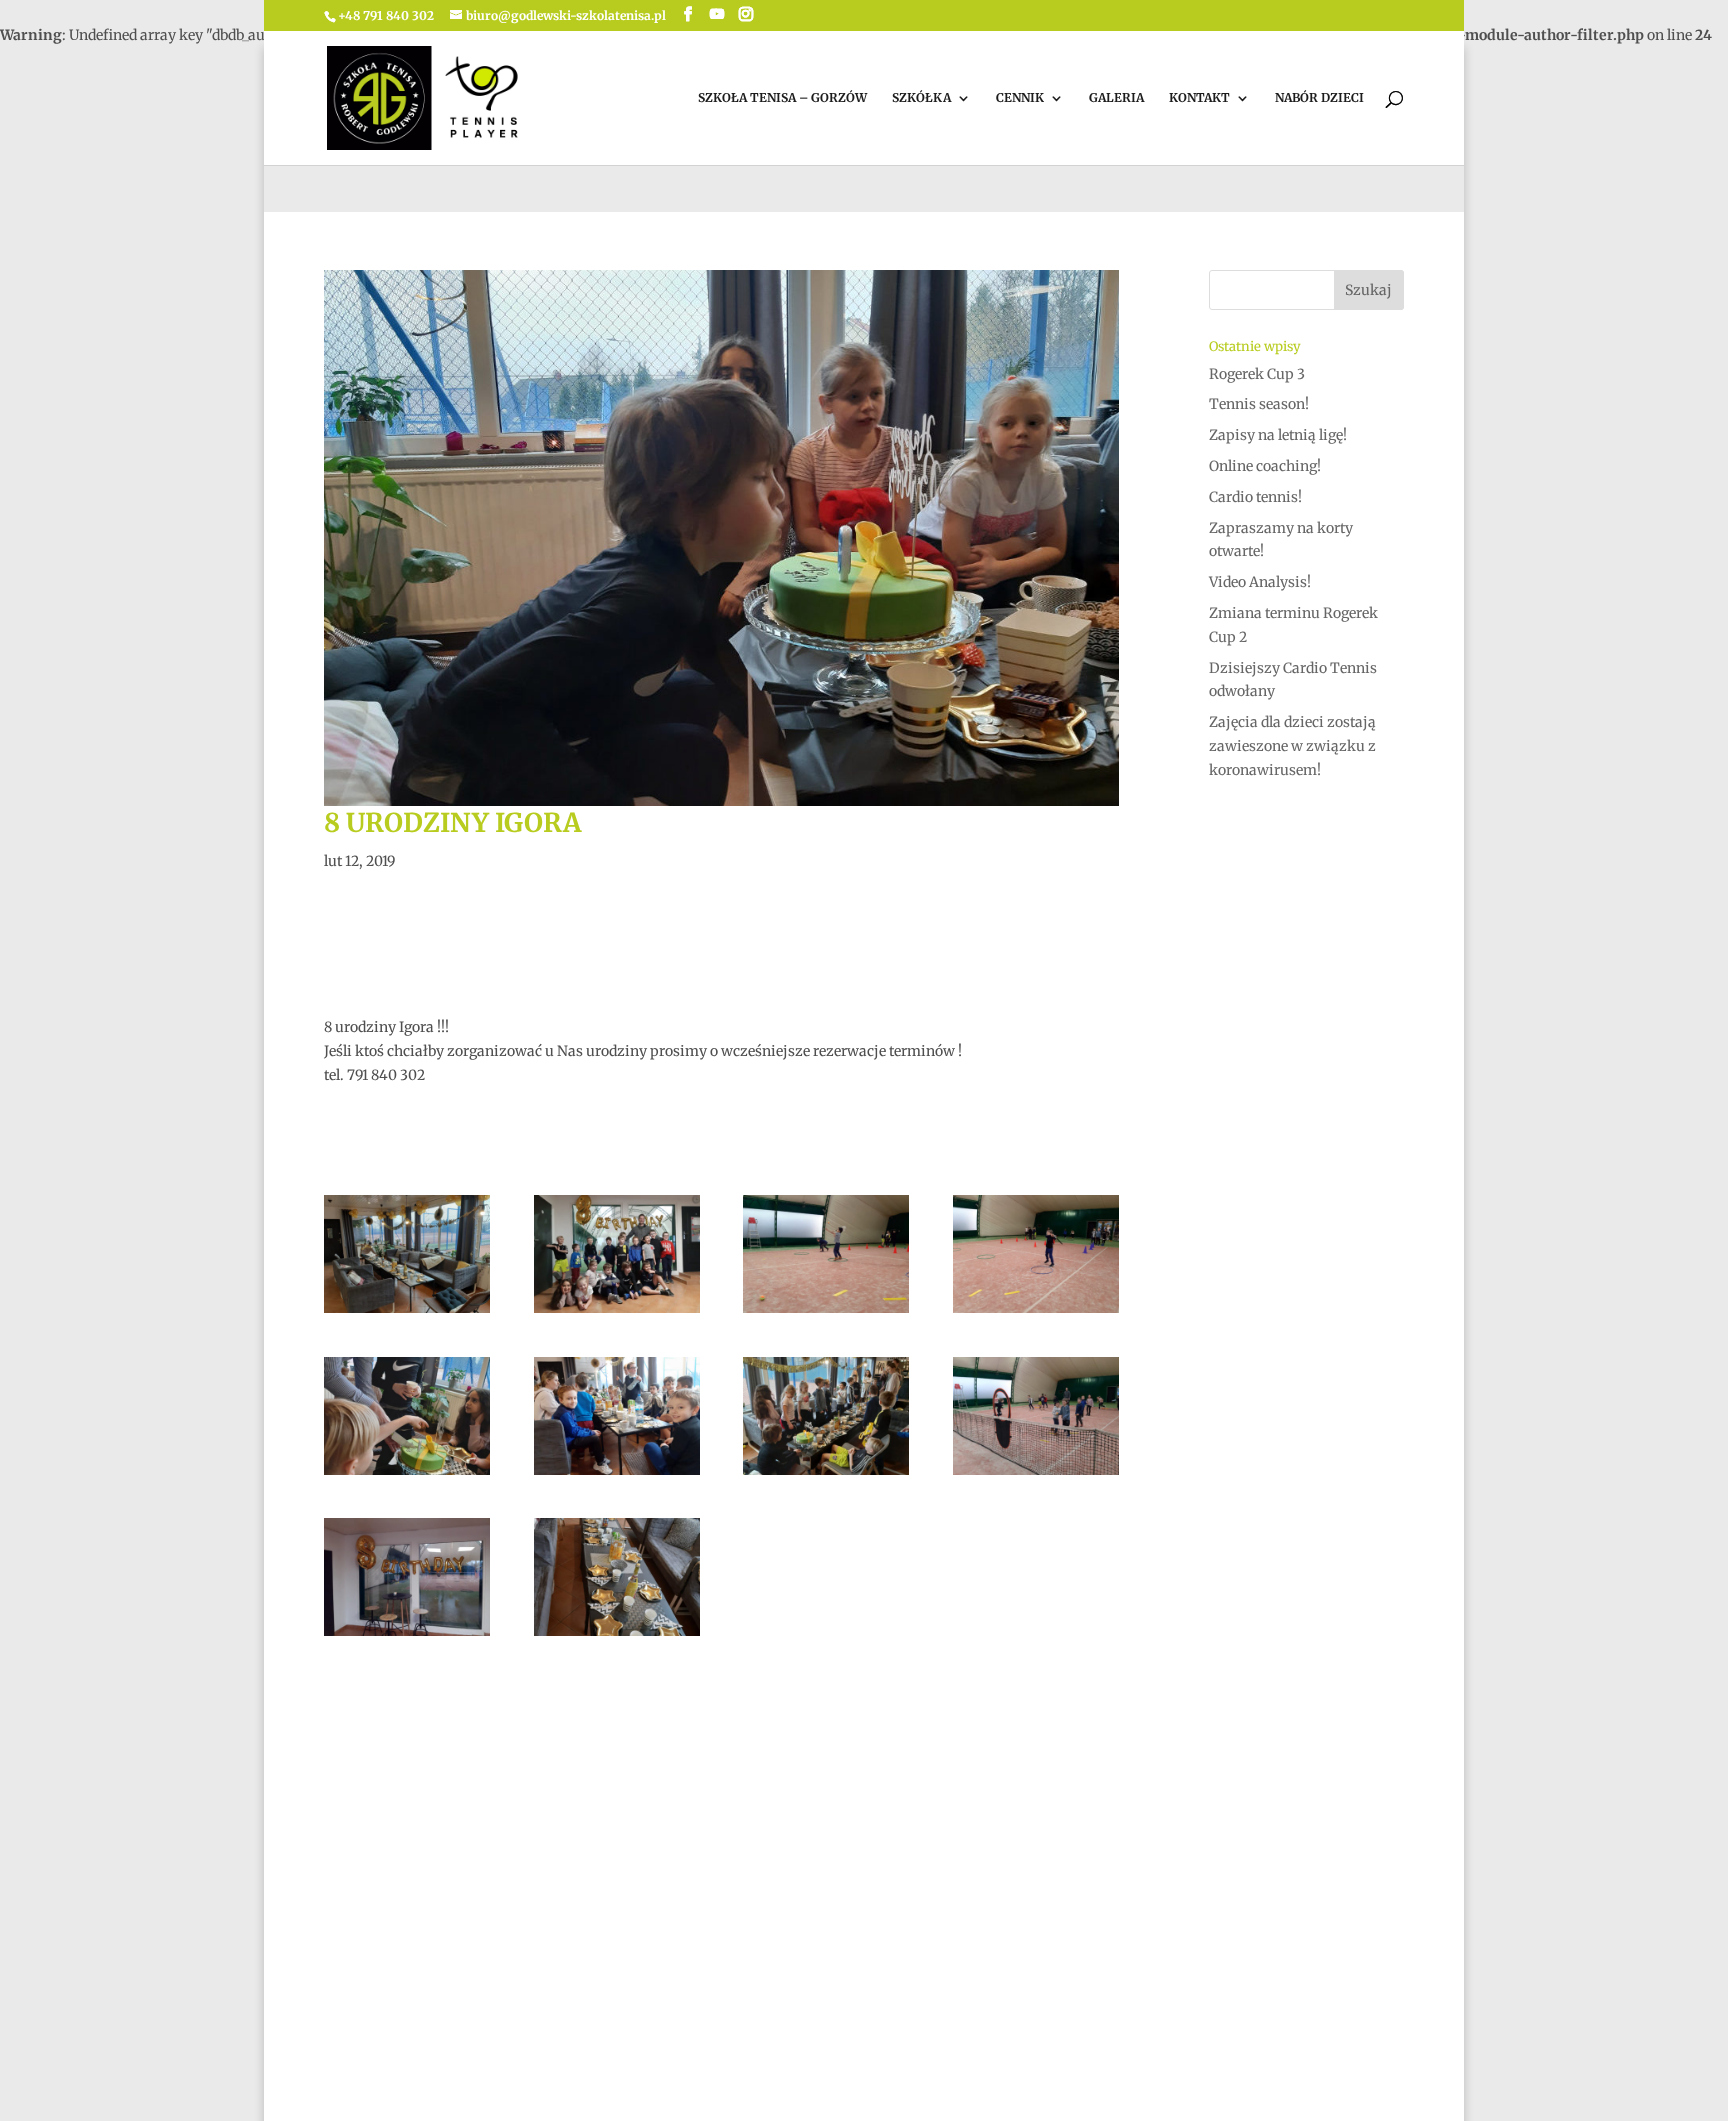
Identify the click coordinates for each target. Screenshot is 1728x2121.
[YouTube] (717, 14)
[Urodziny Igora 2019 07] (617, 1475)
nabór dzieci (1319, 98)
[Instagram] (746, 14)
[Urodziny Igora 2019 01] (407, 1313)
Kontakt (1199, 98)
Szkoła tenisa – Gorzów (782, 98)
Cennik (1020, 98)
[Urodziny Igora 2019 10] (826, 1313)
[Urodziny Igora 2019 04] (1036, 1475)
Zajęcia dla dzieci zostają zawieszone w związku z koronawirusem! (1292, 746)
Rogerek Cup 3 (1257, 374)
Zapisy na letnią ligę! (1278, 435)
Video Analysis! (1260, 582)
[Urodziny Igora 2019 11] (617, 1313)
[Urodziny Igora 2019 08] (407, 1475)
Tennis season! (1259, 404)
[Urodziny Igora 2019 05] (826, 1475)
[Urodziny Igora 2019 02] (617, 1636)
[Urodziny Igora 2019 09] (1036, 1313)
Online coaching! (1265, 466)
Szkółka (921, 98)
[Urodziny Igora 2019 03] (407, 1636)
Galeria (1116, 98)
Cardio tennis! (1255, 497)
